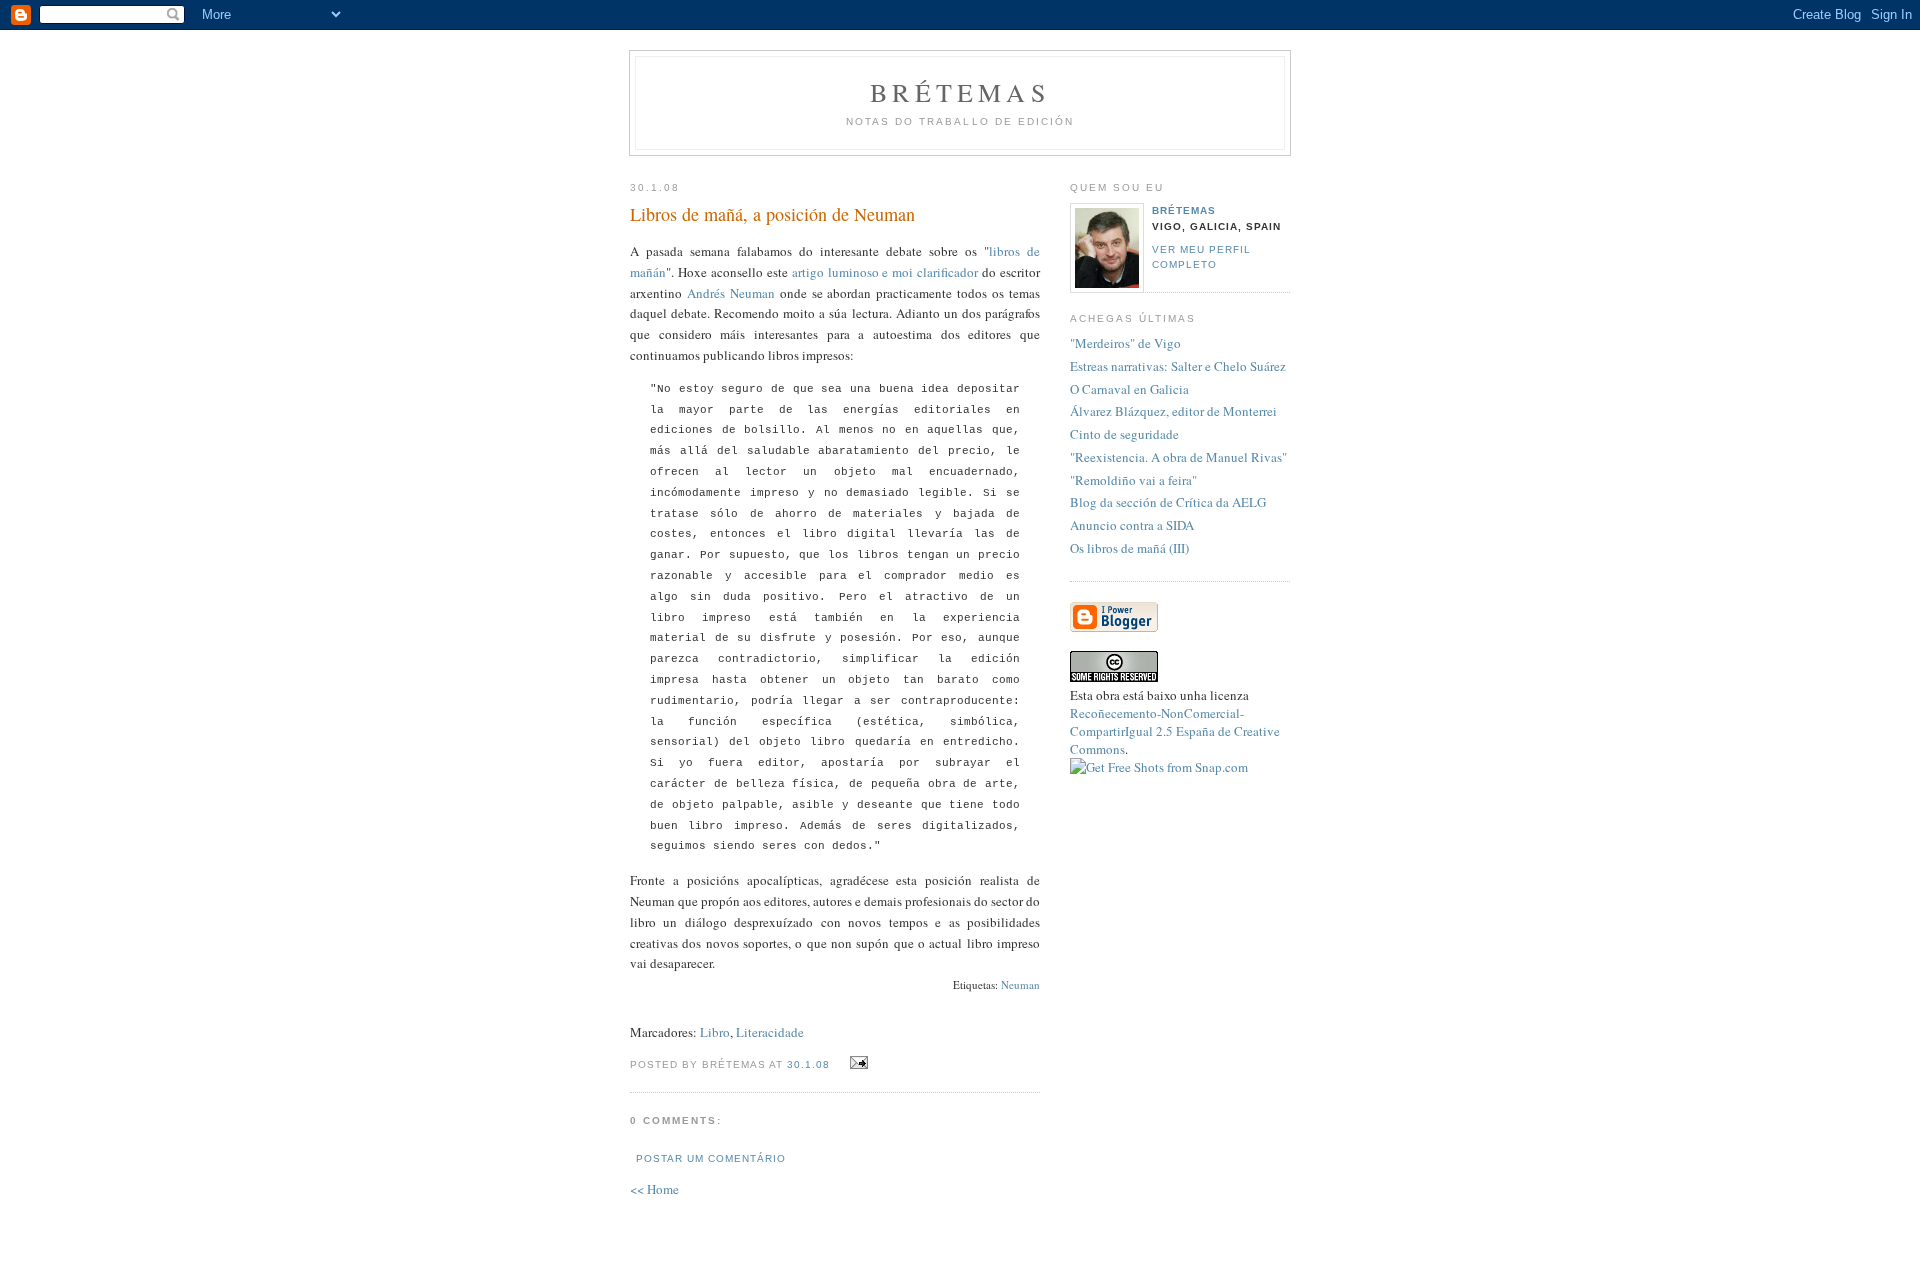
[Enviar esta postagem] (856, 1063)
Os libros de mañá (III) (1129, 548)
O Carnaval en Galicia (1129, 389)
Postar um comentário (711, 1158)
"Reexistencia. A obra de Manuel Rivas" (1178, 457)
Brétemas (960, 92)
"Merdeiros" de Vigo (1125, 343)
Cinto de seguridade (1124, 434)
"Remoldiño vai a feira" (1133, 480)
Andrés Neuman (731, 293)
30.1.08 (808, 1064)
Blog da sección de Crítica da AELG (1168, 502)
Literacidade (770, 1032)
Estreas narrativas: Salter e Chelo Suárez (1178, 366)
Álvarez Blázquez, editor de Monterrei (1173, 411)
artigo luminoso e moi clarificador (885, 272)
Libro (715, 1032)
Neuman (1020, 984)
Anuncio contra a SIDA (1132, 525)
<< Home (654, 1189)
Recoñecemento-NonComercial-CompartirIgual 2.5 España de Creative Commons (1175, 731)
